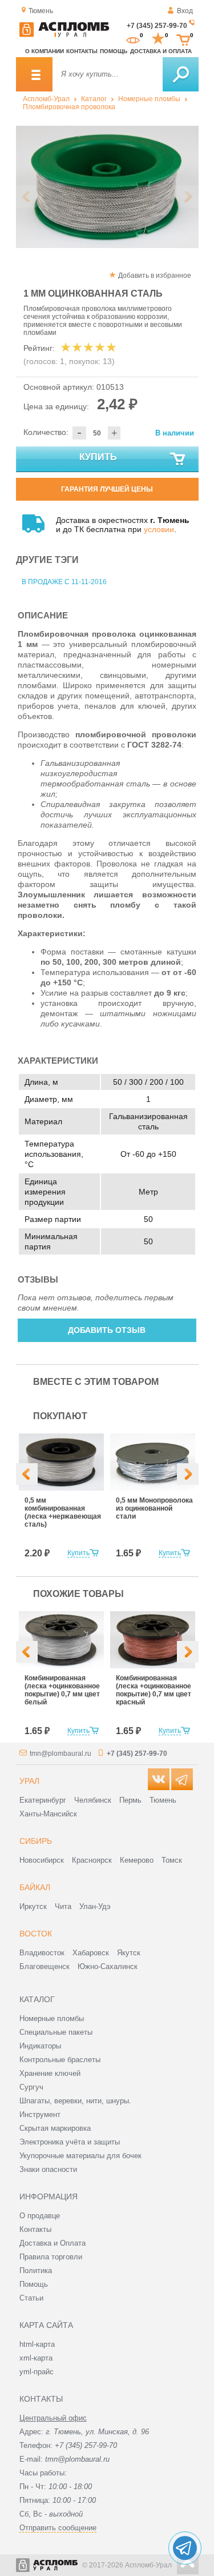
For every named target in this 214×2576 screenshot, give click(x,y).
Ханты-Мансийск (48, 1814)
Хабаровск (91, 1953)
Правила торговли (51, 2257)
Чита (63, 1906)
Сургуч (31, 2087)
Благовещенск (45, 1966)
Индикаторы (40, 2046)
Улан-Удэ (95, 1906)
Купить (98, 457)
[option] (107, 187)
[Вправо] (188, 1474)
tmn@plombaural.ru (60, 1754)
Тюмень (163, 1800)
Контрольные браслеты (60, 2060)
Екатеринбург (43, 1800)
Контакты (82, 51)
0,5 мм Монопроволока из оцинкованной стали (154, 1508)
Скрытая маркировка (55, 2128)
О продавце (40, 2216)
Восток (36, 1934)
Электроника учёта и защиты (70, 2142)
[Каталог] (34, 74)
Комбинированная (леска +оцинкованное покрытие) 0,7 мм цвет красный (154, 1690)
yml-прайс (37, 2372)
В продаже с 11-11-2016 (64, 582)
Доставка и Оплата (53, 2243)
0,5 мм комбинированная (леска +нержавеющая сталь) (63, 1512)
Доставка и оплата (161, 51)
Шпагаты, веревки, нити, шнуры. (75, 2101)
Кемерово (137, 1860)
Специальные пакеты (56, 2032)
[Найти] (181, 74)
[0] (133, 39)
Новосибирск (42, 1860)
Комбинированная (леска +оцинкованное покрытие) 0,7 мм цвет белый (62, 1690)
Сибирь (36, 1841)
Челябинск (93, 1800)
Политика (36, 2271)
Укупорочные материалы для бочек (80, 2156)
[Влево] (27, 1474)
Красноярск (92, 1860)
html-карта (37, 2344)
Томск (172, 1860)
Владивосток (42, 1953)
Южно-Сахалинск (108, 1966)
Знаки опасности (48, 2169)
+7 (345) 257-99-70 (157, 26)
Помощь (114, 51)
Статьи (31, 2298)
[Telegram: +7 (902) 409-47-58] (185, 2548)
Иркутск (33, 1906)
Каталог (94, 99)
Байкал (35, 1887)
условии (159, 529)
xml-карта (36, 2358)
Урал (29, 1781)
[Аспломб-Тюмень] (64, 35)
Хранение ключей (50, 2073)
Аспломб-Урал (46, 99)
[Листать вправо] (188, 197)
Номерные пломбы (149, 99)
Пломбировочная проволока (69, 107)
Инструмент (40, 2114)
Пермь (130, 1800)
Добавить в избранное (155, 275)
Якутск (129, 1953)
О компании (45, 51)
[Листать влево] (27, 197)
